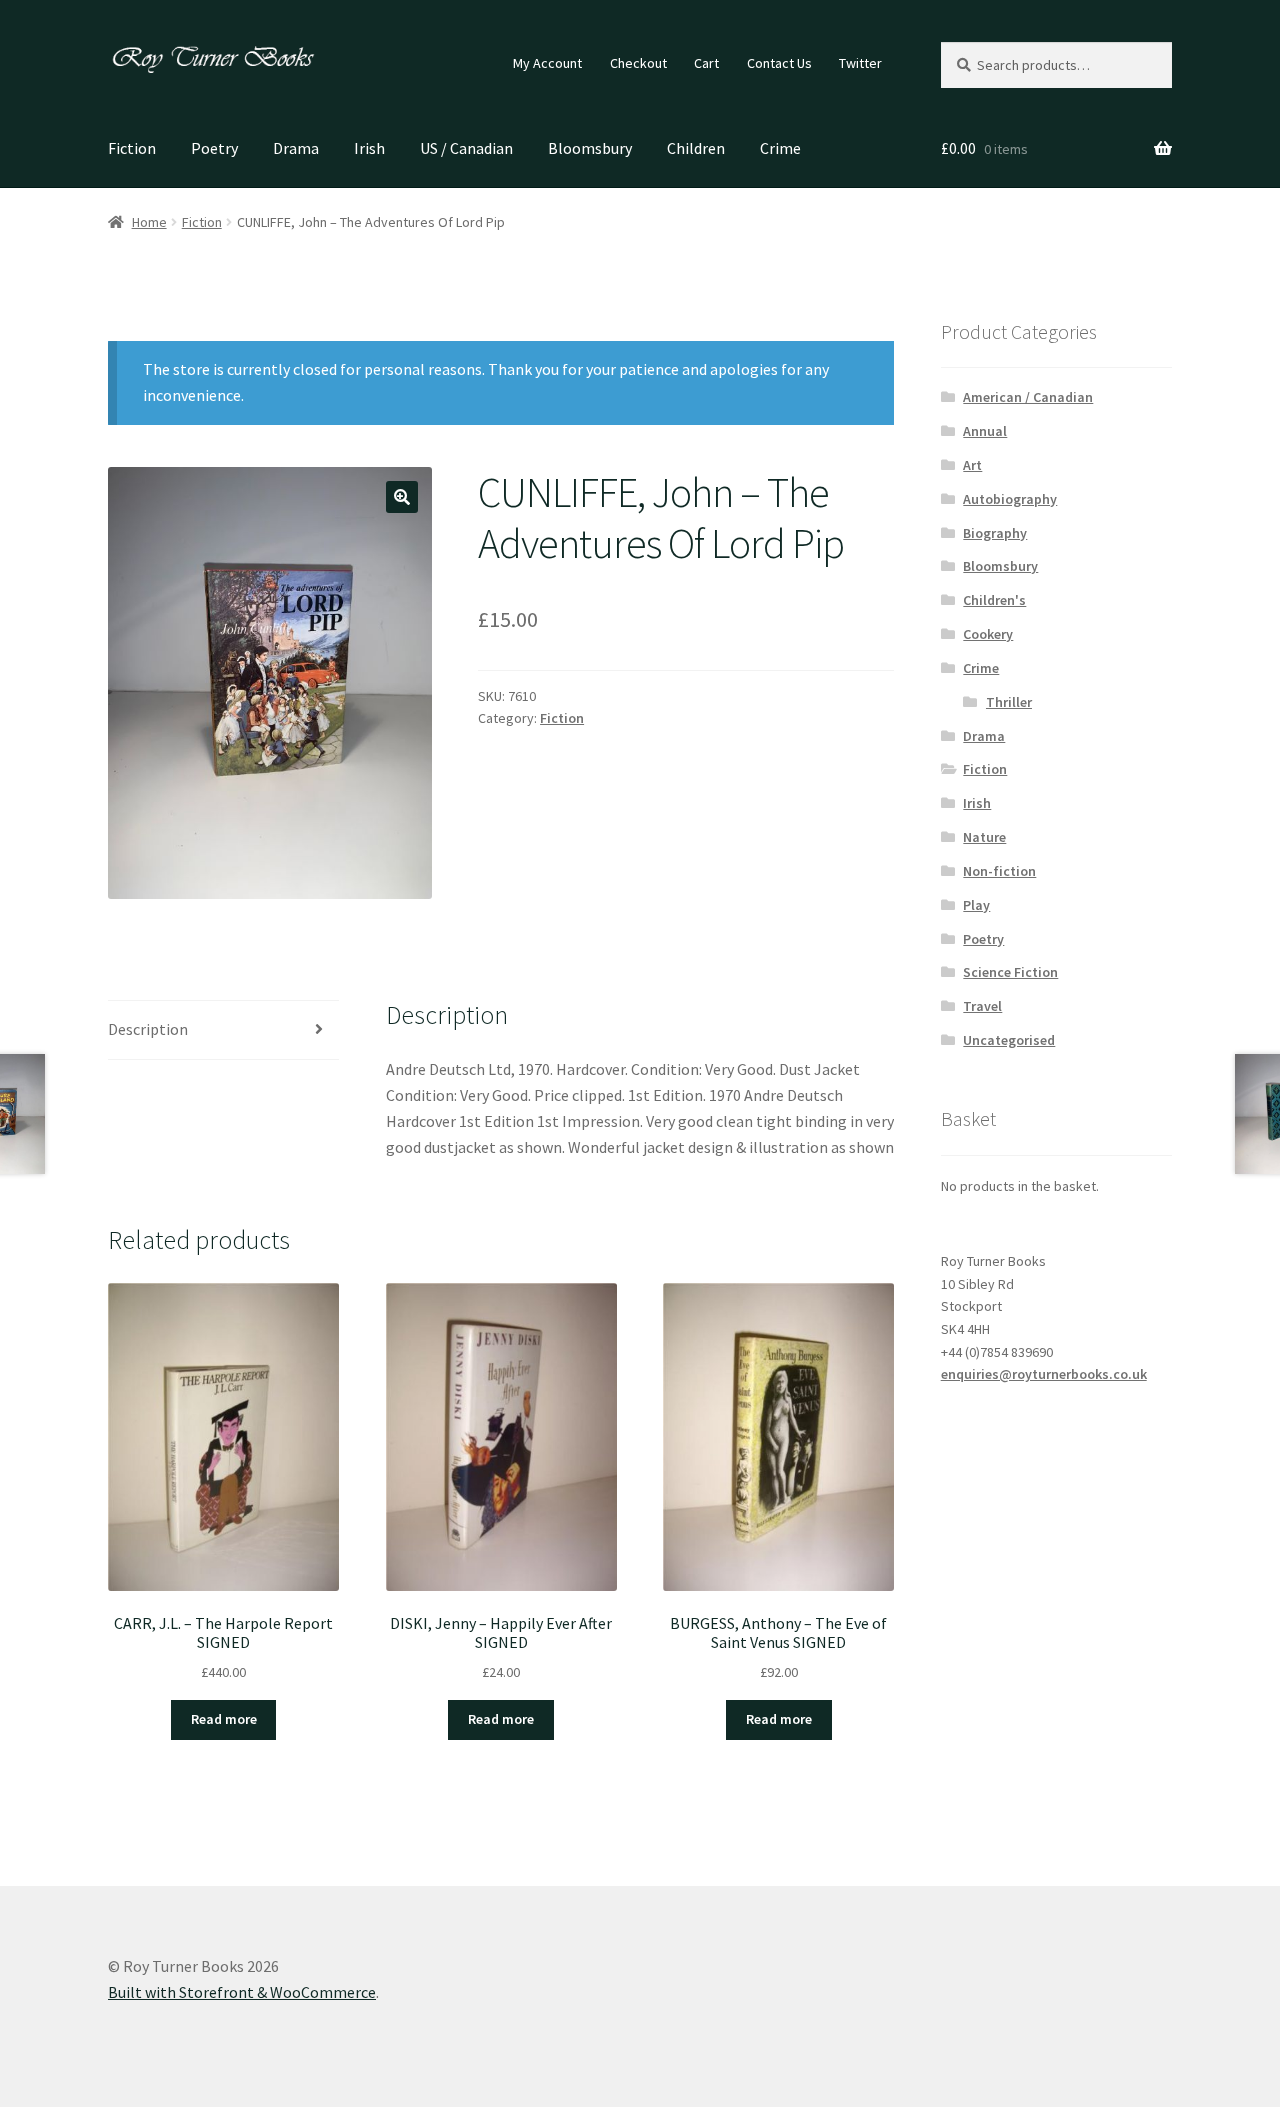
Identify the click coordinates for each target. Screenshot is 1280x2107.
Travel (982, 1006)
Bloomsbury (590, 148)
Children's (994, 600)
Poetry (214, 148)
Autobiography (1010, 499)
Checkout (638, 63)
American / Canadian (1028, 397)
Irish (369, 148)
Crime (780, 148)
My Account (547, 63)
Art (972, 465)
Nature (984, 837)
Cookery (988, 634)
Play (976, 905)
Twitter (860, 63)
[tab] (223, 1030)
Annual (985, 431)
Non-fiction (999, 871)
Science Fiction (1010, 972)
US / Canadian (466, 148)
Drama (296, 148)
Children (696, 148)
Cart (706, 63)
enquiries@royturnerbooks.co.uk (1044, 1374)
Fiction (132, 148)
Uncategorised (1009, 1040)
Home (149, 222)
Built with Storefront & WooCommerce (242, 1992)
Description (148, 1029)
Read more (224, 1719)
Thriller (1009, 702)
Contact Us (779, 63)
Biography (995, 533)
